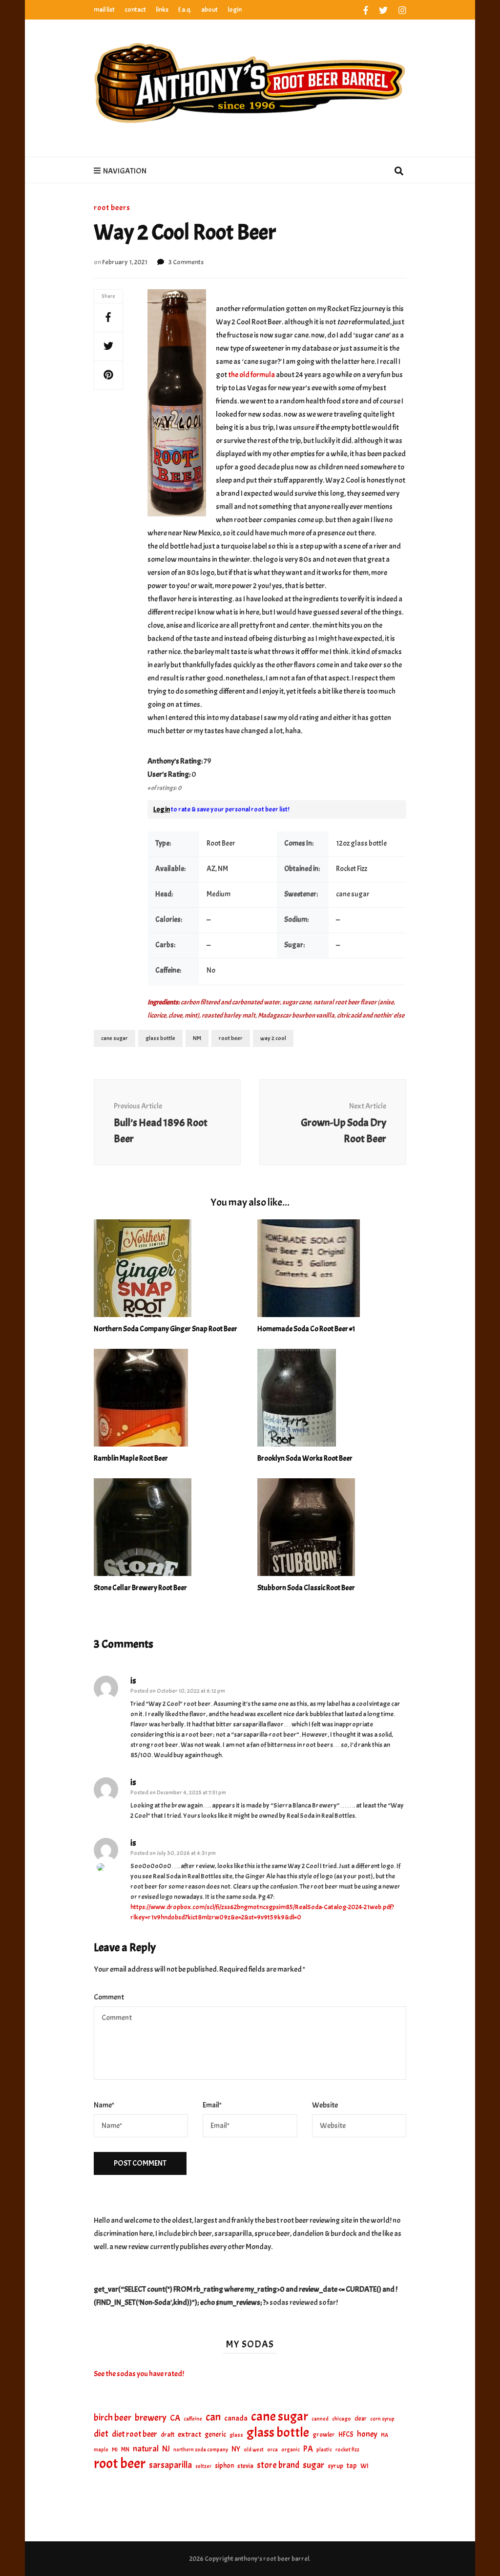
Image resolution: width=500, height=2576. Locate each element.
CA (175, 2418)
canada (236, 2418)
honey (367, 2434)
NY (236, 2449)
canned (320, 2419)
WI (365, 2466)
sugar (313, 2465)
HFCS (346, 2434)
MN (125, 2449)
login (235, 10)
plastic (324, 2450)
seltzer (203, 2466)
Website (325, 2105)
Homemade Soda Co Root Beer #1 (306, 1329)
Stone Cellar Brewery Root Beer (140, 1588)
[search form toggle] (399, 172)
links (162, 10)
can (213, 2417)
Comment (109, 1997)
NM (197, 1038)
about (209, 10)
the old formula (252, 375)
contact (135, 10)
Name (104, 2105)
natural (146, 2448)
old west (254, 2450)
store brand (278, 2465)
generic (215, 2434)
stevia (245, 2466)
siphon (224, 2466)
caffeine (193, 2419)
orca (272, 2450)
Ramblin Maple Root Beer (131, 1458)
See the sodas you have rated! (139, 2374)
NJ (166, 2449)
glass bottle (160, 1038)
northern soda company (201, 2449)
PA (308, 2449)
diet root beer (135, 2434)
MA (385, 2435)
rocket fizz (347, 2450)
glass (236, 2435)
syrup (335, 2466)
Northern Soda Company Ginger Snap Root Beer (166, 1329)
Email (212, 2105)
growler (324, 2435)
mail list (104, 10)
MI (115, 2449)
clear (361, 2419)
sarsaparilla (170, 2465)
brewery (151, 2418)
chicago (342, 2419)
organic (291, 2450)
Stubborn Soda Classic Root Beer (306, 1588)
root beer (231, 1038)
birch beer (113, 2418)
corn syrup (382, 2419)
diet (101, 2434)
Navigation (125, 171)
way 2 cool (273, 1038)
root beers (112, 208)
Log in (162, 809)
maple (101, 2449)
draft (167, 2435)
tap (352, 2466)
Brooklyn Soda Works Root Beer (305, 1458)
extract (189, 2434)
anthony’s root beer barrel (272, 2559)
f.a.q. (185, 10)
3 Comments (186, 262)
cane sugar (115, 1038)
